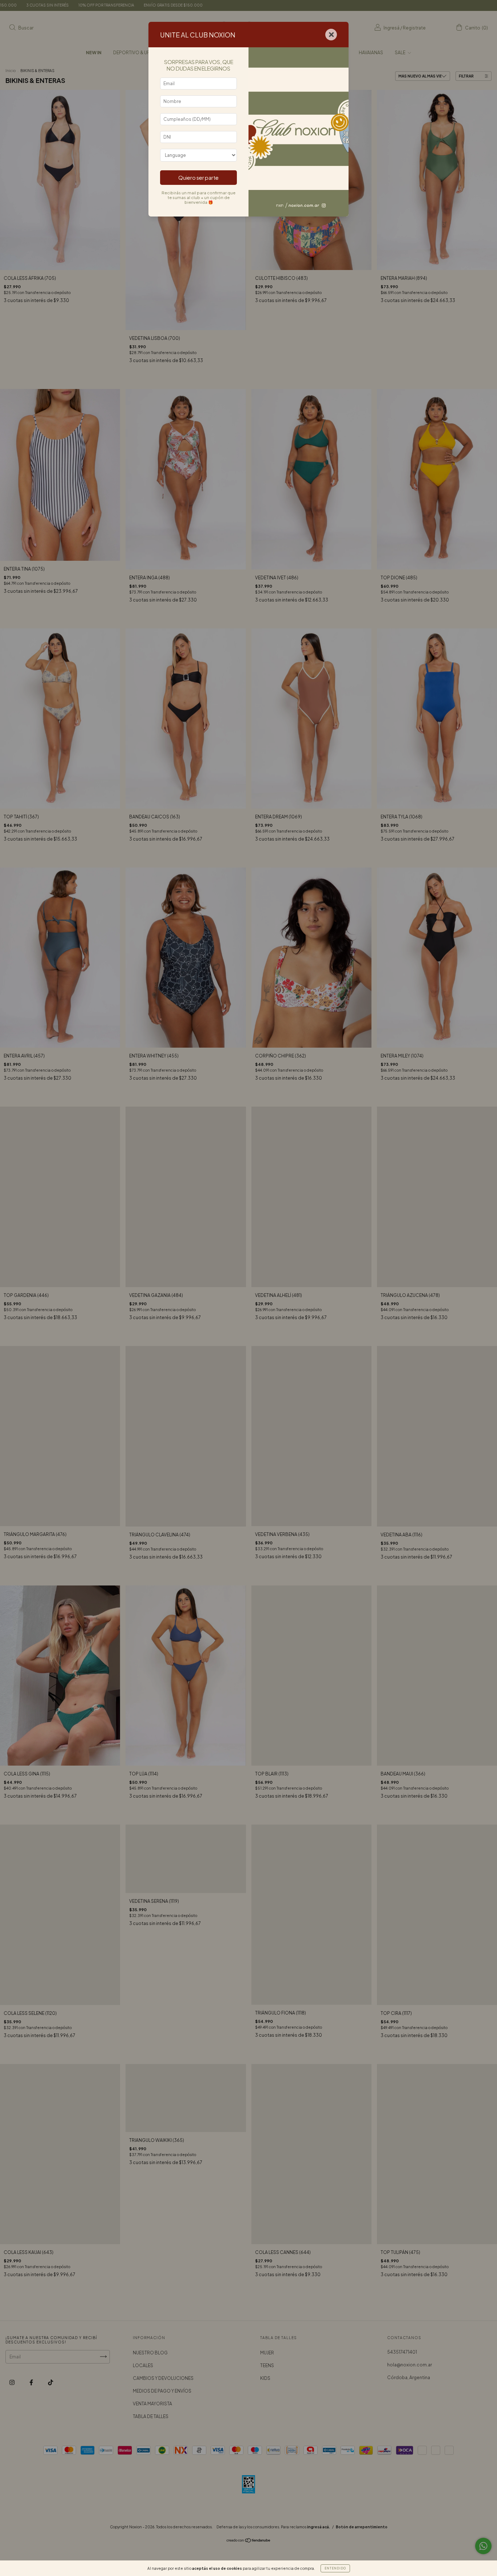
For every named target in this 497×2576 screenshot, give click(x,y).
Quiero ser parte (198, 178)
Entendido (335, 2568)
